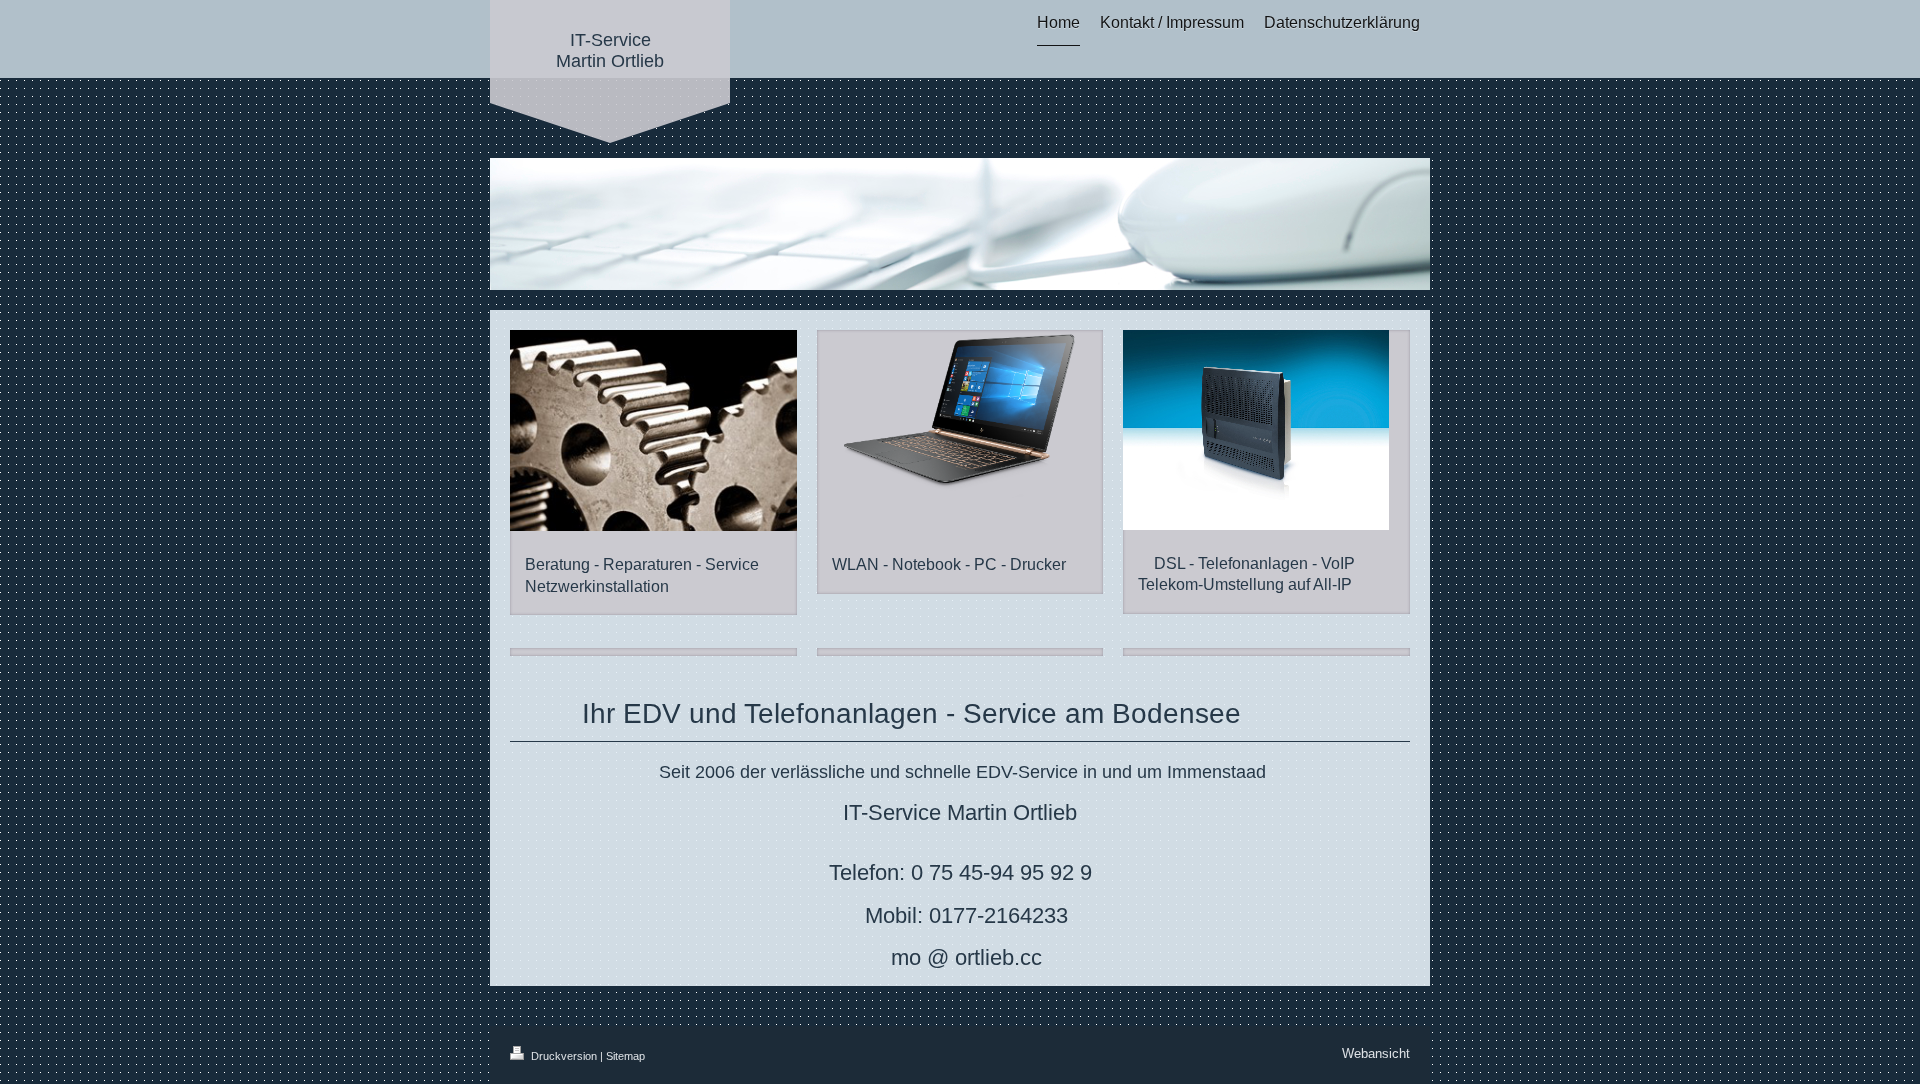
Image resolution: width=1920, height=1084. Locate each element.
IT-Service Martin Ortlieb (610, 50)
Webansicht (1376, 1053)
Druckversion (564, 1056)
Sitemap (625, 1056)
